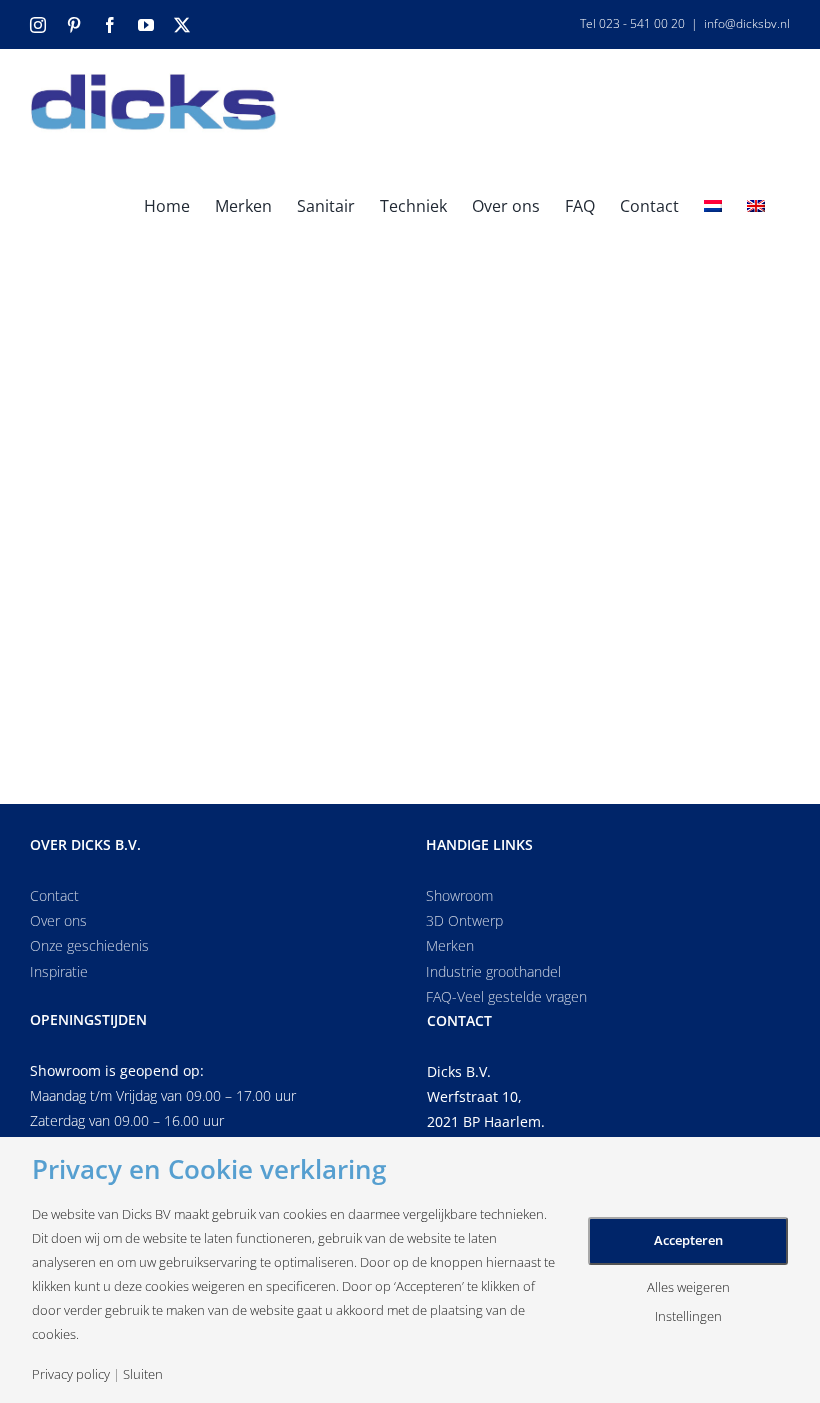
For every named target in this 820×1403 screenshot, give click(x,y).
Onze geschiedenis (89, 945)
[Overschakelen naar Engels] (756, 205)
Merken (450, 945)
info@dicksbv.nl (747, 23)
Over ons (58, 920)
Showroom (459, 895)
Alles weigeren (688, 1287)
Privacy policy (71, 1374)
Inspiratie (59, 971)
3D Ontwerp (464, 920)
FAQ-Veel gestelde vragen (506, 996)
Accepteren (688, 1240)
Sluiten (143, 1374)
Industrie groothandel (493, 971)
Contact (54, 895)
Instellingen (688, 1316)
